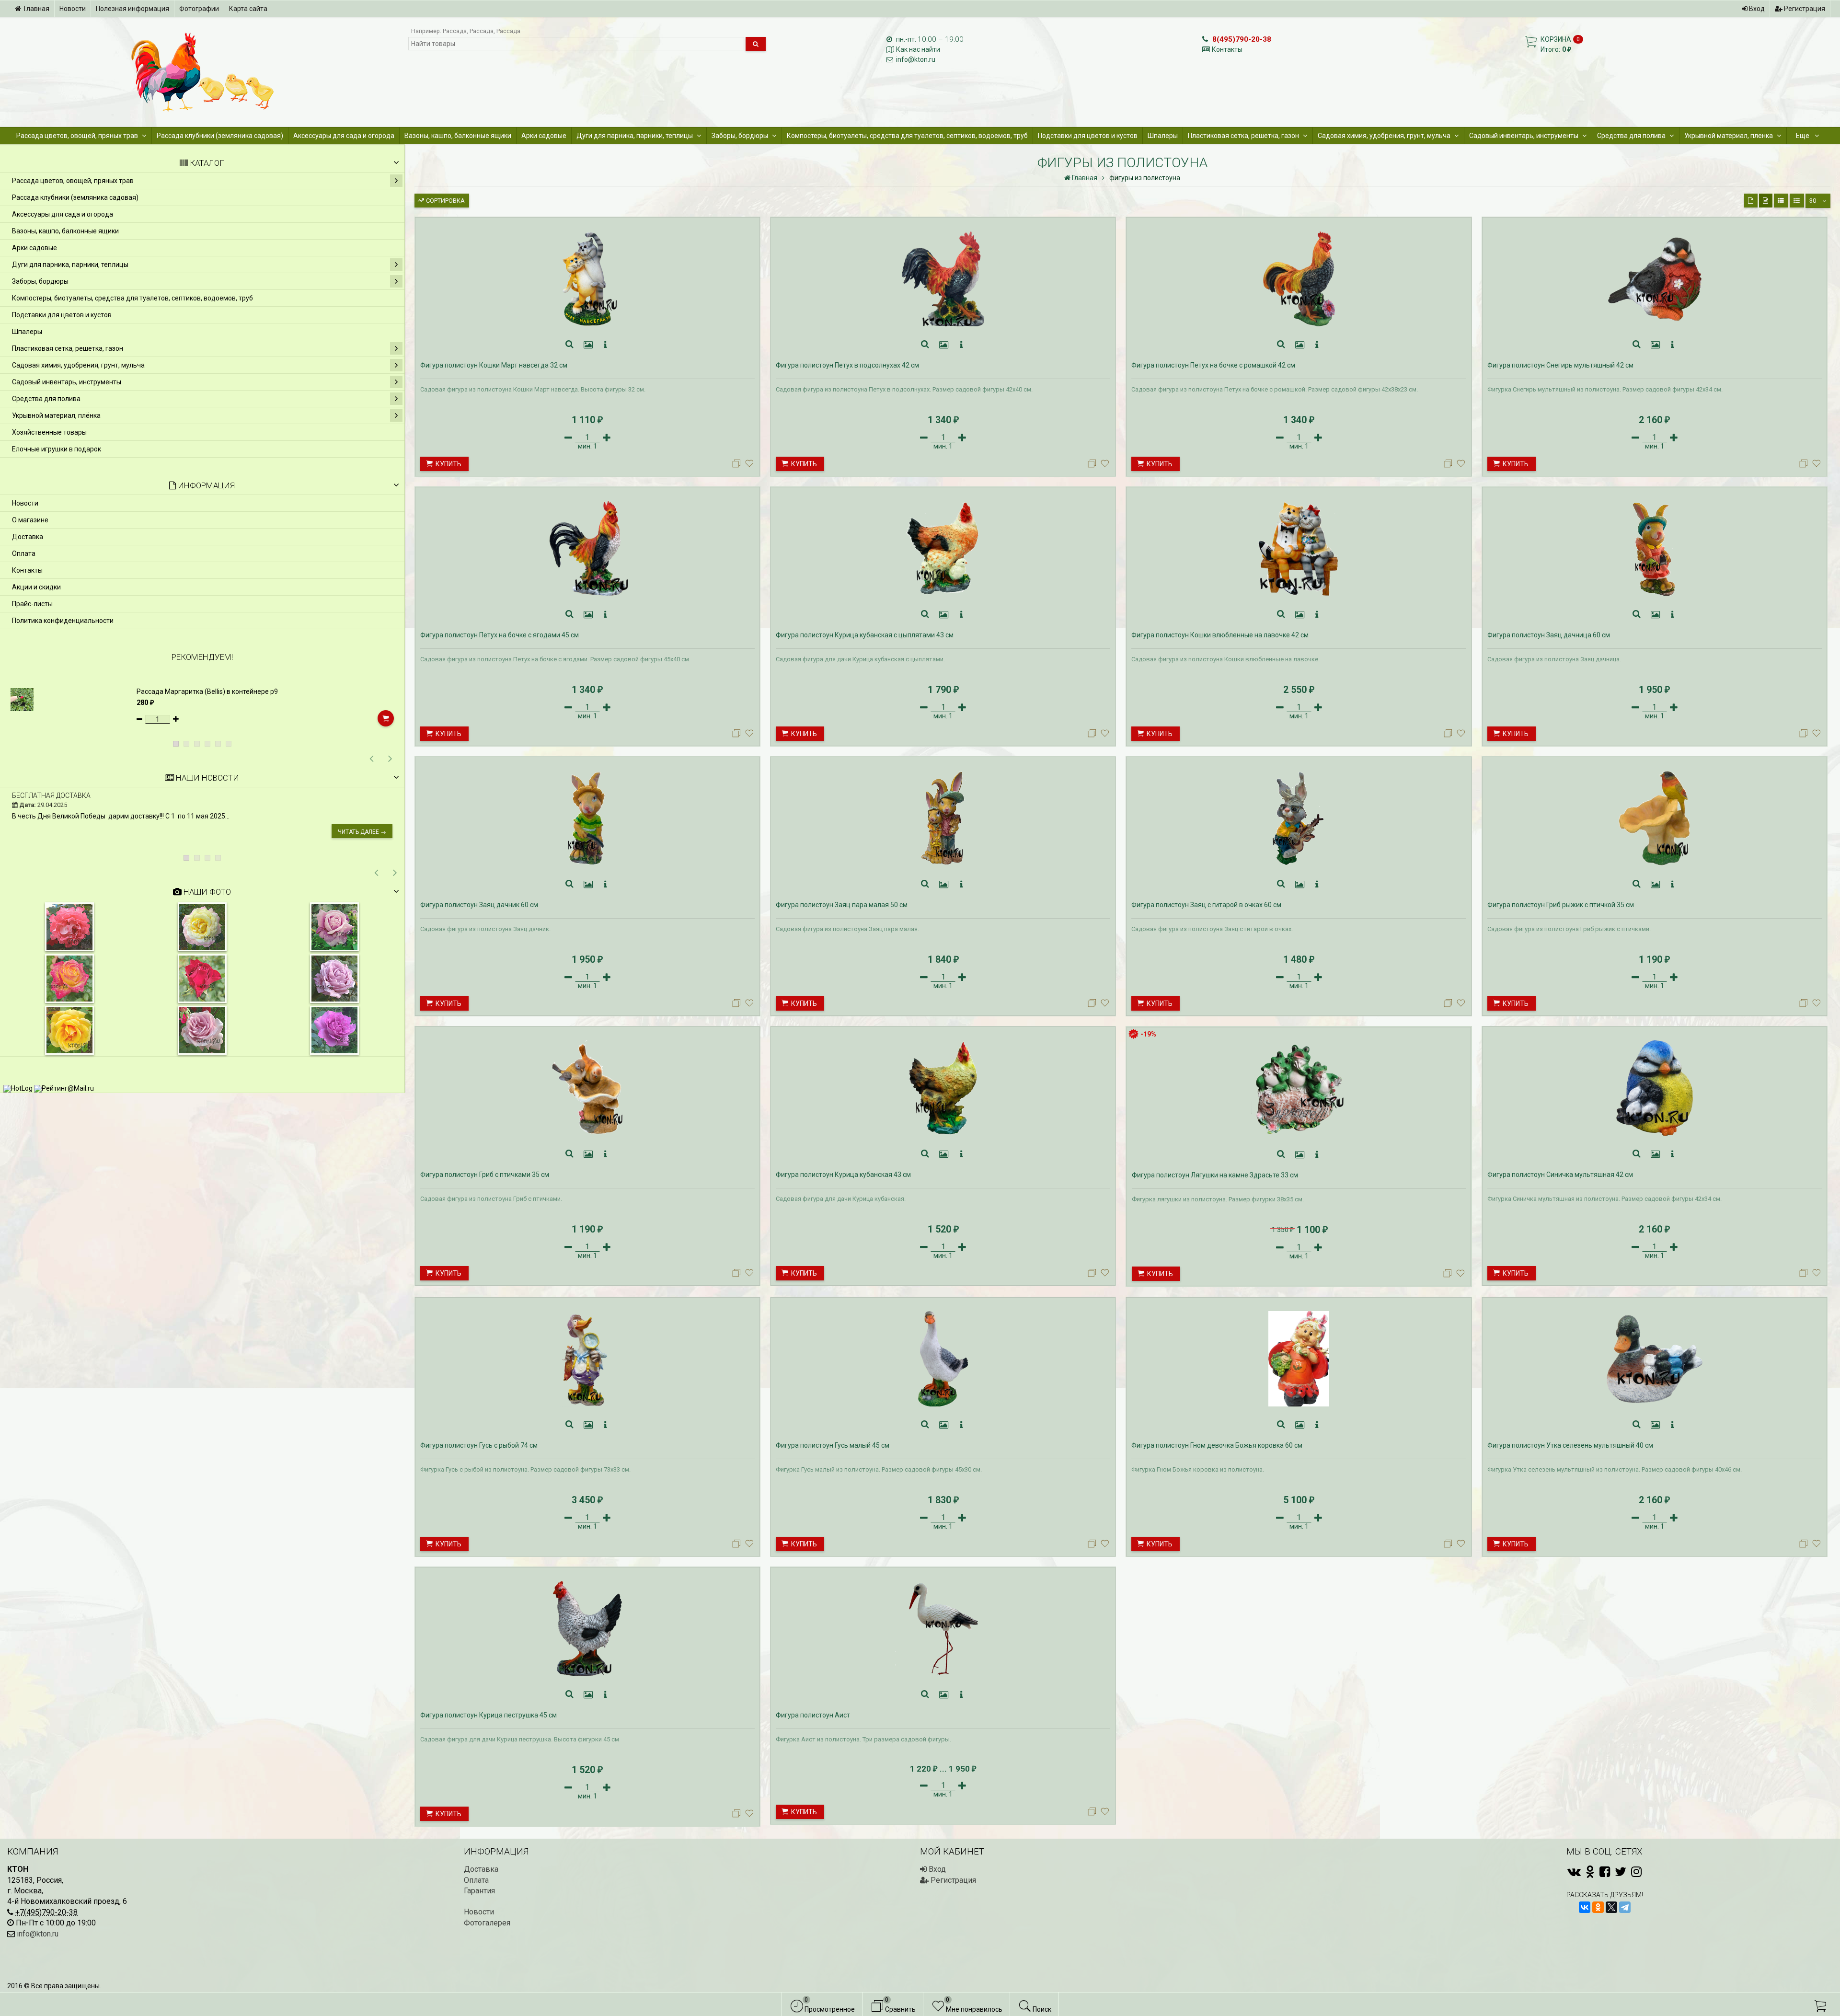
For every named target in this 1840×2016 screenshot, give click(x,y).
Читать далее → (362, 832)
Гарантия (479, 1891)
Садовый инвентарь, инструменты (1524, 136)
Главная (37, 9)
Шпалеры (1163, 136)
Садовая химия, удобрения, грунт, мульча (1384, 136)
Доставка (28, 537)
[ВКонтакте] (1585, 1907)
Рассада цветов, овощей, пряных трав (77, 136)
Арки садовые (544, 136)
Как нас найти (918, 49)
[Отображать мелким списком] (1797, 201)
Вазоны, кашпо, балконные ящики (458, 136)
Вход (1756, 9)
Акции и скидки (36, 587)
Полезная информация (132, 9)
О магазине (30, 520)
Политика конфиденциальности (63, 621)
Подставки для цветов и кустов (1088, 136)
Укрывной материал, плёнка (1729, 136)
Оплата (24, 553)
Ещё (1803, 136)
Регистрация (1804, 9)
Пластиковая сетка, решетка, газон (1243, 136)
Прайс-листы (32, 604)
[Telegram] (1625, 1907)
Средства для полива (1631, 136)
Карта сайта (248, 9)
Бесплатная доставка (51, 795)
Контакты (1227, 49)
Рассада (455, 31)
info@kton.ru (916, 59)
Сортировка (445, 201)
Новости (73, 9)
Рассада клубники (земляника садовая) (220, 136)
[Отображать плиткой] (1751, 201)
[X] (1611, 1907)
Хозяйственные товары (49, 432)
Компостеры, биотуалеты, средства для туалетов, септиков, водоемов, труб (907, 136)
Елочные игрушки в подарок (57, 449)
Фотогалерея (487, 1923)
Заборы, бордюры (740, 136)
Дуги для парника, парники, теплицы (635, 136)
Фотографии (199, 9)
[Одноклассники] (1598, 1907)
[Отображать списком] (1781, 201)
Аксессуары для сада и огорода (344, 136)
